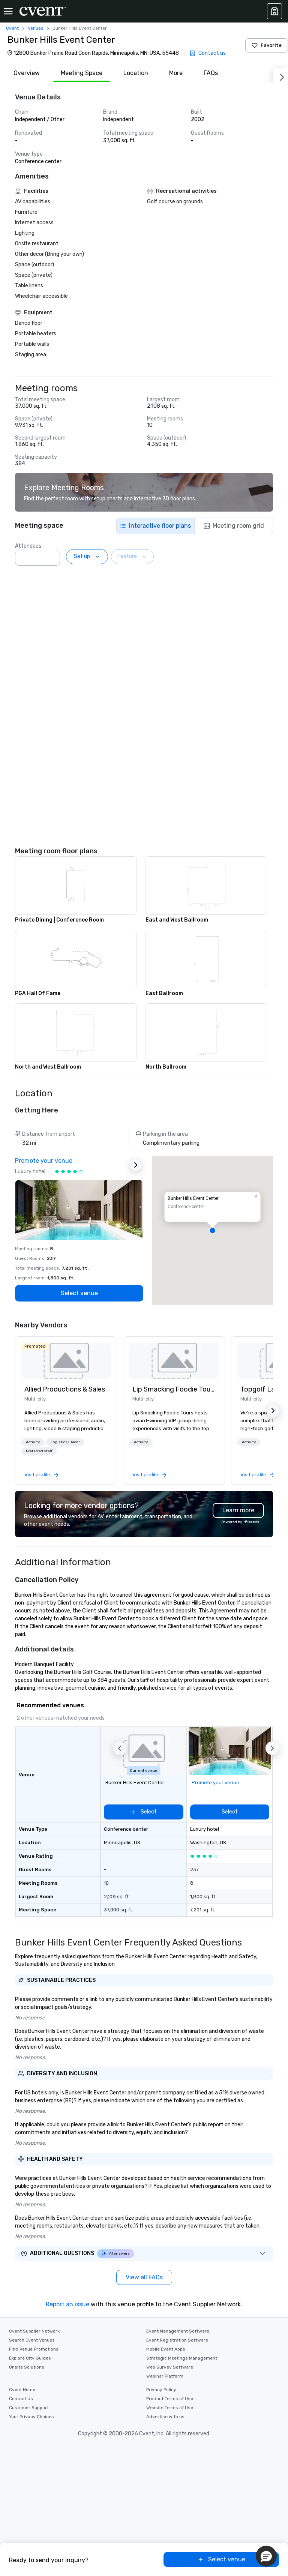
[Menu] (8, 11)
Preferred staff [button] (39, 1451)
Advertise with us (165, 2417)
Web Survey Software (170, 2367)
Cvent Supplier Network (34, 2331)
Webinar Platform (165, 2376)
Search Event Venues (32, 2340)
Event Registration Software (177, 2340)
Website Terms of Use (170, 2408)
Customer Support (29, 2408)
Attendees (28, 546)
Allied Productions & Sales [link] (65, 1389)
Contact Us (21, 2399)
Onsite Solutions (27, 2367)
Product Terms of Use (170, 2399)
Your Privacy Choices (31, 2417)
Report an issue (67, 2304)
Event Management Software (178, 2331)
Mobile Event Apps (166, 2349)
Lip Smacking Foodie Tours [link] (174, 1389)
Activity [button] (33, 1442)
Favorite (271, 45)
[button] (52, 555)
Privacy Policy (161, 2390)
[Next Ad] (136, 1165)
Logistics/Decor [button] (65, 1442)
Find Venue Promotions (34, 2349)
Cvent (12, 28)
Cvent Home (22, 2390)
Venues (36, 28)
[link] (66, 1361)
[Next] (280, 76)
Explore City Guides (30, 2358)
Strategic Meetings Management (182, 2358)
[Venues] (274, 11)
